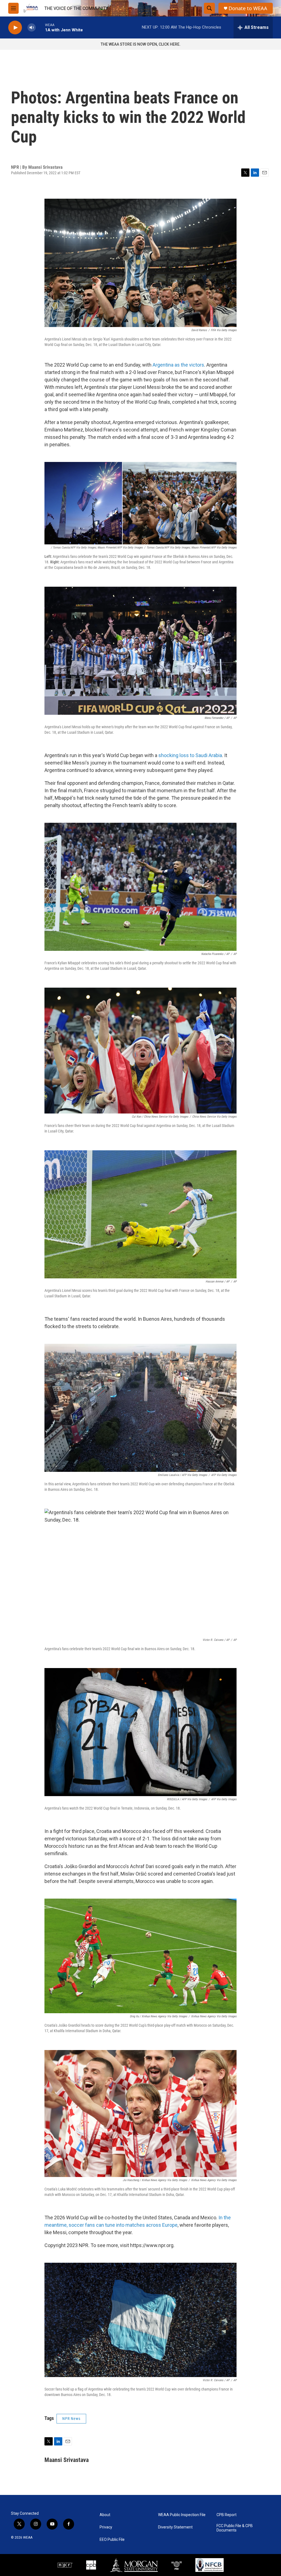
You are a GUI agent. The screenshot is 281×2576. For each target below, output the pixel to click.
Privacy (106, 2527)
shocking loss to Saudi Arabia (190, 755)
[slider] (40, 27)
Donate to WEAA (248, 8)
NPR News (71, 2419)
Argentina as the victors (178, 365)
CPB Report (227, 2515)
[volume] (32, 28)
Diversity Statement (175, 2527)
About (105, 2515)
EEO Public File (112, 2540)
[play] (15, 28)
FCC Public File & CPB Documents (235, 2528)
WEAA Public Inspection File (182, 2515)
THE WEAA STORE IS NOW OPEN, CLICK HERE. (141, 44)
